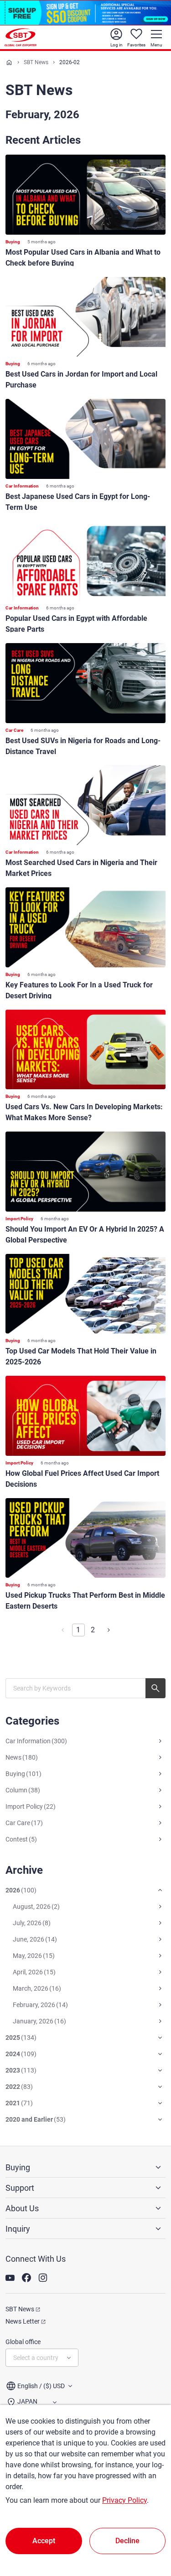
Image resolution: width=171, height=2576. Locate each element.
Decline (127, 2541)
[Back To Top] (148, 2529)
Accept (44, 2541)
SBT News (36, 62)
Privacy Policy (124, 2500)
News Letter (23, 2321)
